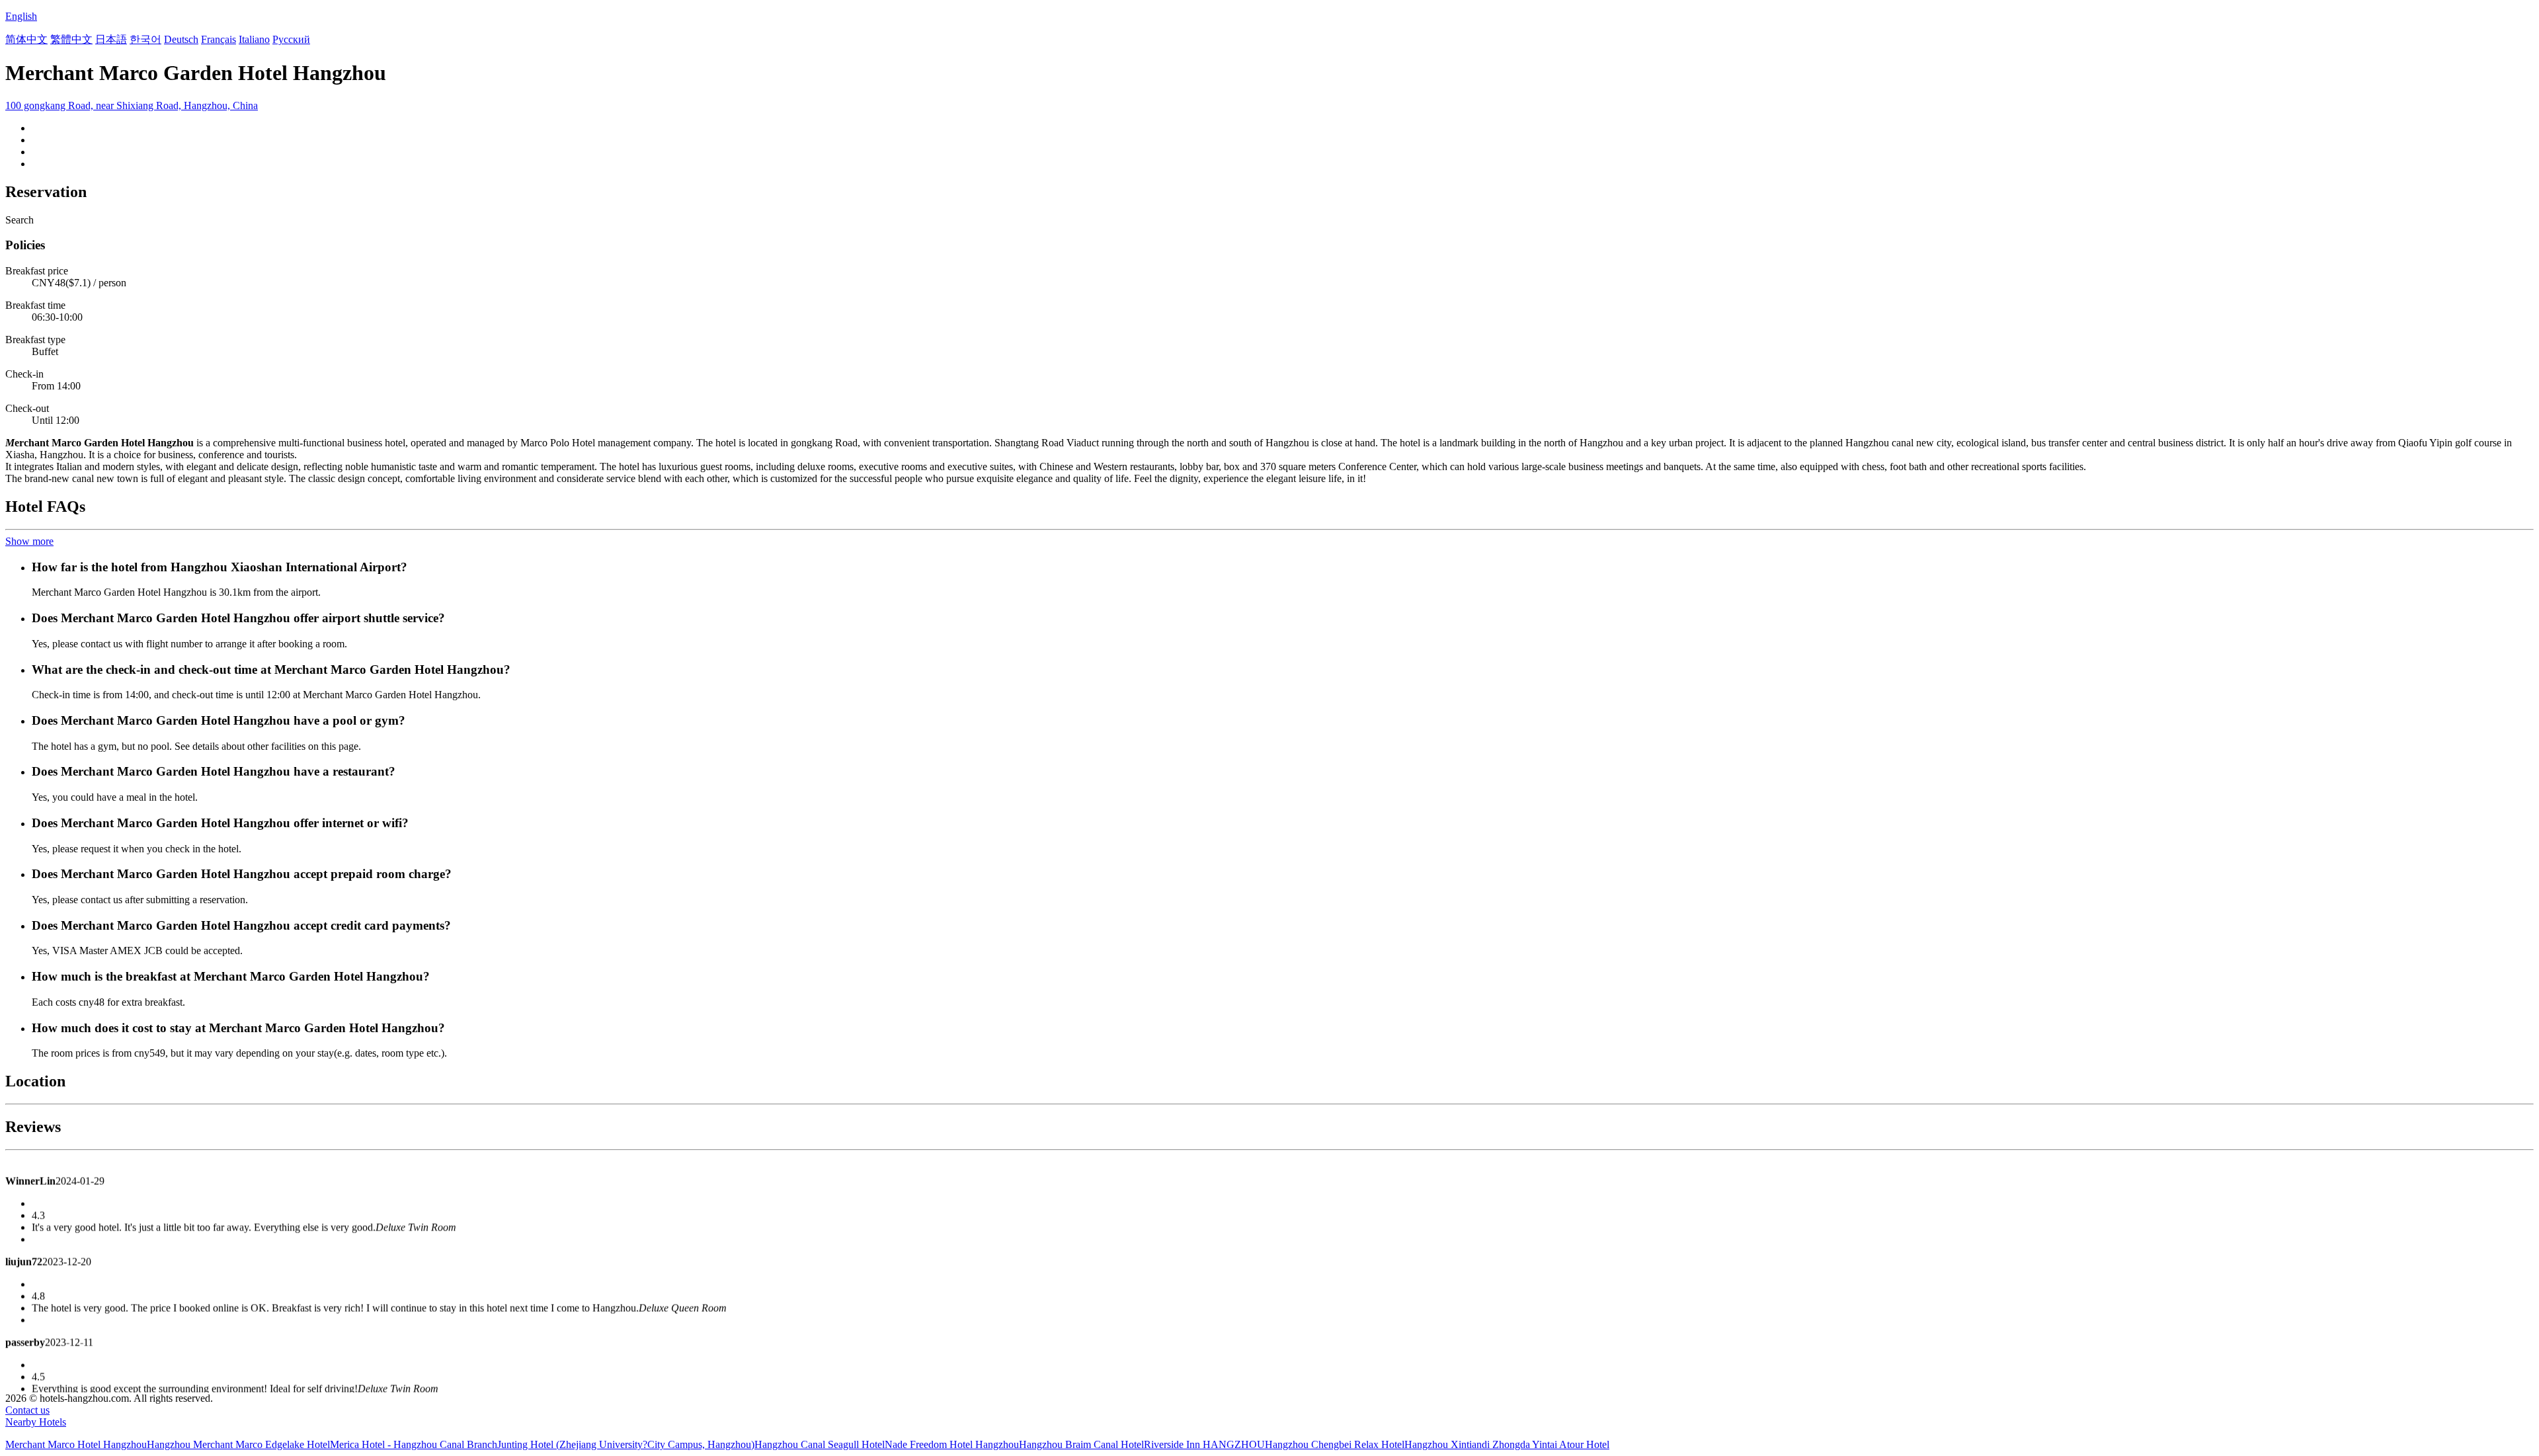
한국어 (145, 39)
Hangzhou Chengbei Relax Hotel (1335, 1444)
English (21, 16)
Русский (291, 39)
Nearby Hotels (36, 1422)
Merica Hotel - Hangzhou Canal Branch (414, 1444)
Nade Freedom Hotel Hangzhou (952, 1444)
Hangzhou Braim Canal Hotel (1081, 1444)
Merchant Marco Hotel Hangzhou (76, 1444)
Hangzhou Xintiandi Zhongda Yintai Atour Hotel (1507, 1444)
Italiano (254, 39)
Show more (29, 541)
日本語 (111, 39)
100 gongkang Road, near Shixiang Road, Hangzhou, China (132, 105)
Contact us (27, 1410)
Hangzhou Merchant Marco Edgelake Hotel (238, 1444)
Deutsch (181, 39)
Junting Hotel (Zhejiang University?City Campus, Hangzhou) (626, 1444)
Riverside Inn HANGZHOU (1204, 1444)
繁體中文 (71, 39)
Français (219, 39)
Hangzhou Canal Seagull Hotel (820, 1444)
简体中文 (26, 39)
